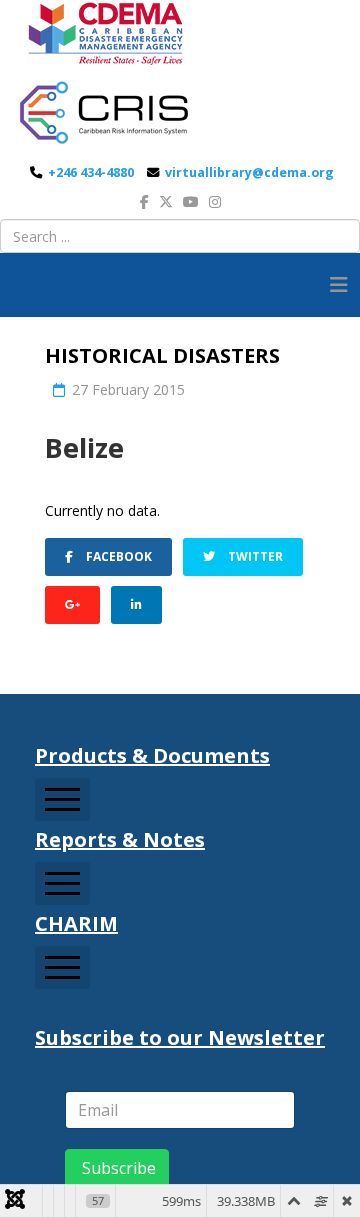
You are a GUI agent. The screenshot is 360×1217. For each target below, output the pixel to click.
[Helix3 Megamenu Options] (339, 285)
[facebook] (144, 201)
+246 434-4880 (91, 172)
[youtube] (191, 201)
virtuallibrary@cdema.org (249, 172)
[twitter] (166, 201)
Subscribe (117, 1168)
